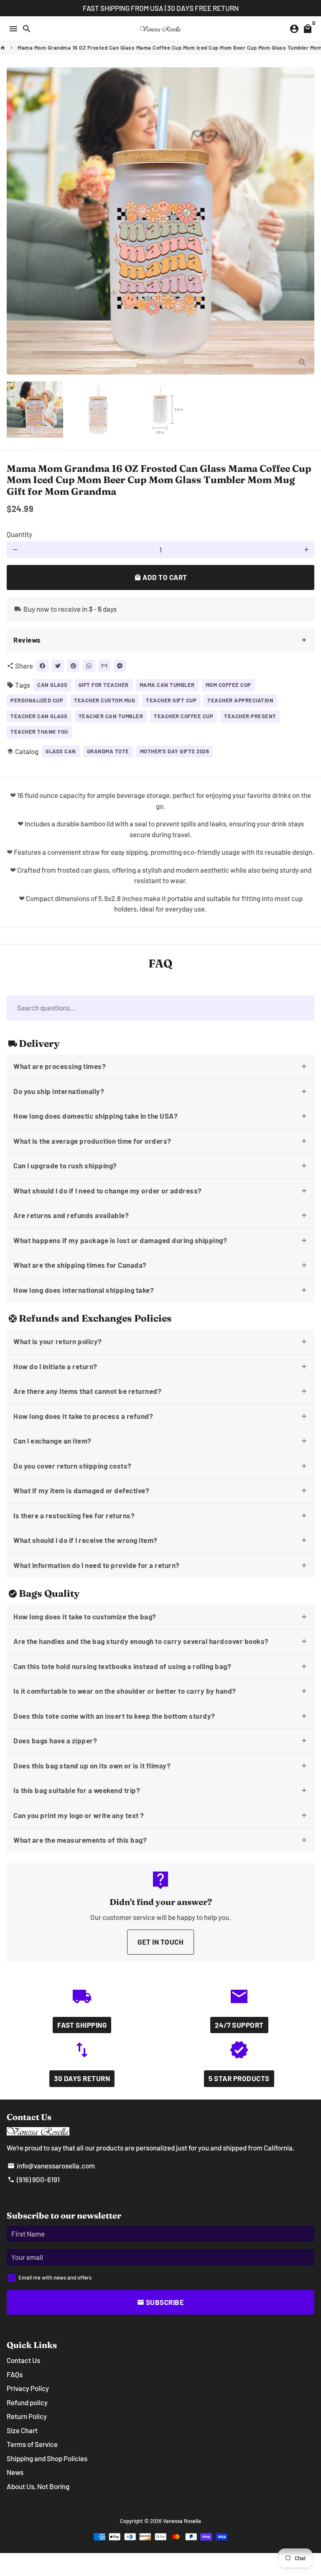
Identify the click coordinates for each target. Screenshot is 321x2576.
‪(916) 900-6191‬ (34, 2179)
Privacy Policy (28, 2388)
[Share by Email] (104, 666)
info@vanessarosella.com (51, 2166)
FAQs (15, 2374)
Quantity (19, 534)
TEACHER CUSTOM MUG (104, 700)
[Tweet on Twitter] (58, 666)
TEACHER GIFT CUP (171, 700)
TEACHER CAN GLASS (39, 716)
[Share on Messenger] (120, 666)
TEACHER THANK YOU (39, 732)
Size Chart (22, 2430)
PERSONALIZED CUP (37, 700)
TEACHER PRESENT (250, 716)
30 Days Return (82, 2078)
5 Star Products (239, 2078)
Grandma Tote (108, 751)
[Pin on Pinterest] (73, 666)
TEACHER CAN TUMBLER (111, 716)
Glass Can (61, 751)
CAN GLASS (52, 685)
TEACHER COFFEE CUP (183, 716)
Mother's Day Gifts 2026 (175, 751)
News (15, 2472)
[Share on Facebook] (42, 666)
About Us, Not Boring (38, 2486)
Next (306, 221)
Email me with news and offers (55, 2277)
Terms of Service (32, 2444)
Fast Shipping (82, 2025)
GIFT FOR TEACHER (104, 685)
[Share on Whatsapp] (89, 666)
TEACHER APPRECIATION (240, 700)
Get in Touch (160, 1942)
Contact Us (23, 2360)
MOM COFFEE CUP (228, 685)
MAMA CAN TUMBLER (167, 685)
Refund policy (27, 2402)
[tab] (160, 640)
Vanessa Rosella (182, 2521)
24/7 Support (239, 2025)
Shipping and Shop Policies (47, 2458)
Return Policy (27, 2416)
